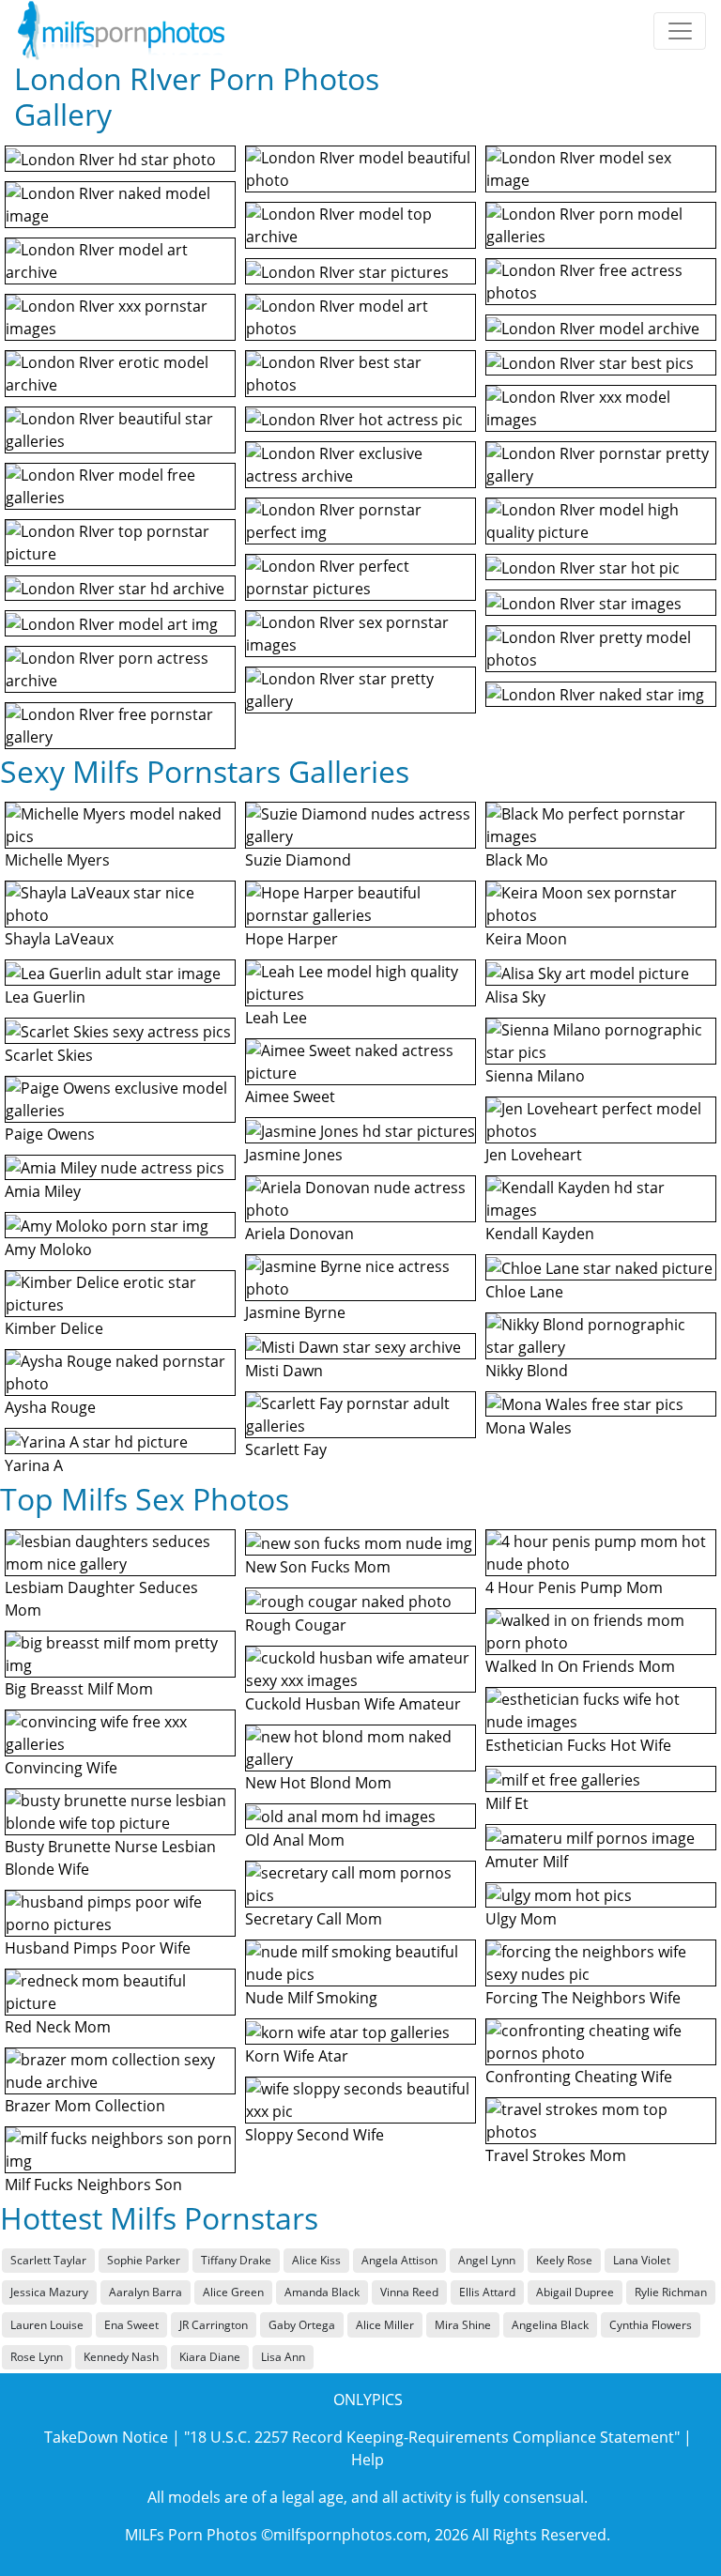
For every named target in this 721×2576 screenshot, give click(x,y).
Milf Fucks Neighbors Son (93, 2185)
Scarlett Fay (286, 1449)
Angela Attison (399, 2260)
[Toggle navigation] (680, 31)
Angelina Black (550, 2325)
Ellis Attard (487, 2292)
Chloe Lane (524, 1292)
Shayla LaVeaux (59, 939)
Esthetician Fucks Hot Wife (578, 1745)
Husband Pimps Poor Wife (98, 1948)
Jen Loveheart (534, 1155)
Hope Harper (291, 939)
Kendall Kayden (540, 1234)
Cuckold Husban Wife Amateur (353, 1704)
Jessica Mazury (49, 2292)
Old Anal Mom (295, 1840)
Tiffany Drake (236, 2260)
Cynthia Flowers (651, 2325)
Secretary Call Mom (314, 1919)
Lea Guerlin (45, 997)
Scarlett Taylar (48, 2260)
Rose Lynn (37, 2357)
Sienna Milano (535, 1076)
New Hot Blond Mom (318, 1783)
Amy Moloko (48, 1250)
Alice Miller (385, 2325)
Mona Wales (529, 1428)
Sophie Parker (144, 2260)
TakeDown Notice (106, 2437)
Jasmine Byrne (295, 1312)
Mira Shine (463, 2325)
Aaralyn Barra (146, 2292)
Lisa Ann (283, 2357)
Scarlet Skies (49, 1055)
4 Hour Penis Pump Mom (574, 1587)
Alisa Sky (515, 997)
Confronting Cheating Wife (579, 2077)
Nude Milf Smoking (311, 1998)
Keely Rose (564, 2260)
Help (368, 2460)
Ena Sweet (131, 2325)
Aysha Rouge (50, 1407)
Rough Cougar (296, 1625)
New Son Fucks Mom (318, 1567)
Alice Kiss (316, 2260)
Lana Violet (642, 2260)
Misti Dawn (284, 1371)
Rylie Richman (671, 2292)
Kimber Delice (54, 1328)
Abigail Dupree (575, 2292)
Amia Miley (43, 1191)
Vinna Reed (409, 2292)
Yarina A (34, 1465)
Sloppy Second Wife (314, 2135)
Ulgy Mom (521, 1919)
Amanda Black (322, 2292)
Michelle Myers (57, 860)
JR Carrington (214, 2325)
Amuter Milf (527, 1862)
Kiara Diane (210, 2357)
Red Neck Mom (58, 2027)
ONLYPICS (368, 2400)
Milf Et (507, 1803)
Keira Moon (526, 939)
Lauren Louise (47, 2325)
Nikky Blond (527, 1371)
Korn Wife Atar (297, 2056)
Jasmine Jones (294, 1155)
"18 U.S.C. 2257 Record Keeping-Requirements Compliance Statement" (432, 2437)
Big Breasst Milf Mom (79, 1689)
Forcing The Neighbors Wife (583, 1998)
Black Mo (517, 860)
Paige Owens (50, 1134)
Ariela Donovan (299, 1234)
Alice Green (233, 2292)
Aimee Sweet (290, 1096)
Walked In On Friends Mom (580, 1666)
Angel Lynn (487, 2260)
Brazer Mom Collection (85, 2106)
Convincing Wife (61, 1768)
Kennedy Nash (121, 2357)
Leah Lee (276, 1018)
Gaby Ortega (302, 2325)
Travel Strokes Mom (556, 2155)
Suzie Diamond (298, 860)
